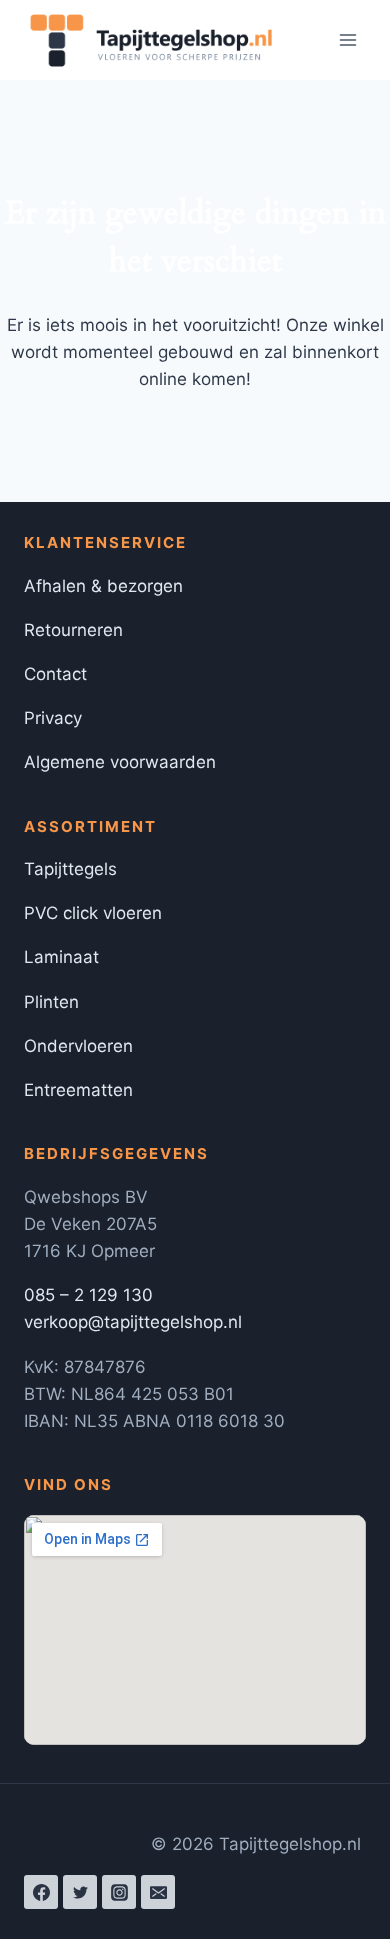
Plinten (51, 1002)
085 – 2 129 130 (88, 1295)
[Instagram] (119, 1892)
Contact (55, 674)
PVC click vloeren (93, 913)
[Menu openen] (347, 39)
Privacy (53, 718)
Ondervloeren (78, 1046)
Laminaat (61, 957)
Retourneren (73, 630)
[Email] (158, 1892)
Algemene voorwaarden (120, 762)
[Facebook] (41, 1892)
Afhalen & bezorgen (103, 586)
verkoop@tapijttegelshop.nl (133, 1322)
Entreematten (78, 1090)
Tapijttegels (70, 869)
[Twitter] (80, 1892)
